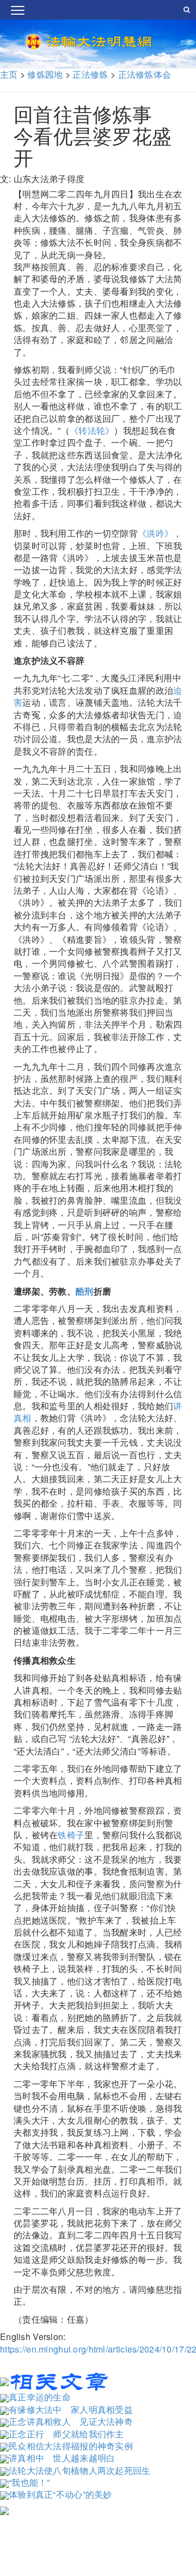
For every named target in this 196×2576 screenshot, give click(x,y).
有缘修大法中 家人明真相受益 (71, 2409)
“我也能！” (29, 2482)
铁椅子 (71, 1835)
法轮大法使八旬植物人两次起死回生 (80, 2470)
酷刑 (85, 1291)
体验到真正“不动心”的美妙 (60, 2494)
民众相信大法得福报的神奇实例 (71, 2446)
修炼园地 (45, 74)
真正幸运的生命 (40, 2397)
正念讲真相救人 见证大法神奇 (71, 2421)
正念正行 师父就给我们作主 (66, 2434)
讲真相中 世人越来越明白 (62, 2458)
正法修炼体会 (145, 74)
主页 (9, 74)
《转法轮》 (92, 430)
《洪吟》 (155, 533)
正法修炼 (90, 74)
